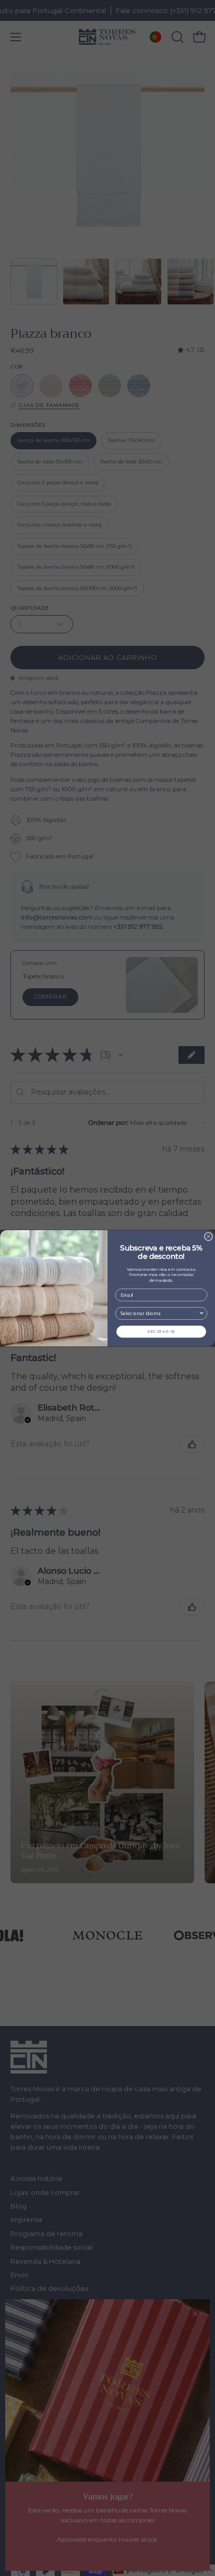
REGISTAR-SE (161, 1332)
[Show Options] (202, 1313)
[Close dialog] (209, 1236)
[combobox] (160, 1313)
